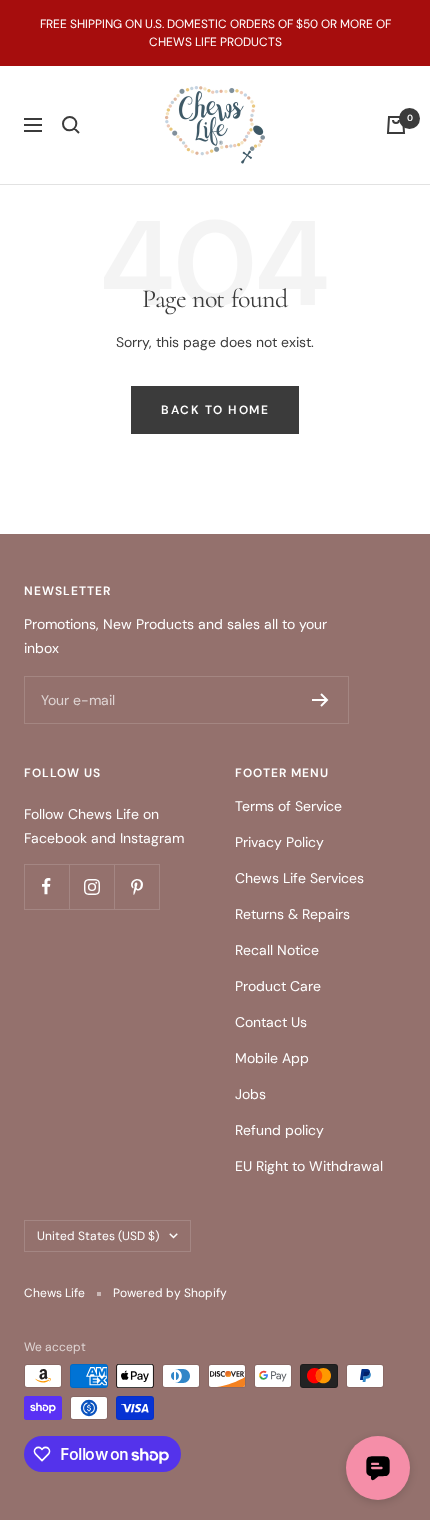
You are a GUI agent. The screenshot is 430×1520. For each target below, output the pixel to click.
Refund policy (279, 1130)
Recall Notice (277, 950)
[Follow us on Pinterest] (136, 886)
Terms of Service (288, 806)
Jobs (250, 1094)
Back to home (215, 410)
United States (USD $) (98, 1236)
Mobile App (272, 1058)
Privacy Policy (279, 842)
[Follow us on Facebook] (46, 886)
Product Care (278, 986)
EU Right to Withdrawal (309, 1166)
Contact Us (271, 1022)
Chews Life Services (299, 878)
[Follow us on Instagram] (91, 886)
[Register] (320, 700)
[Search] (71, 125)
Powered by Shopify (170, 1293)
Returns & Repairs (292, 914)
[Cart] (396, 125)
